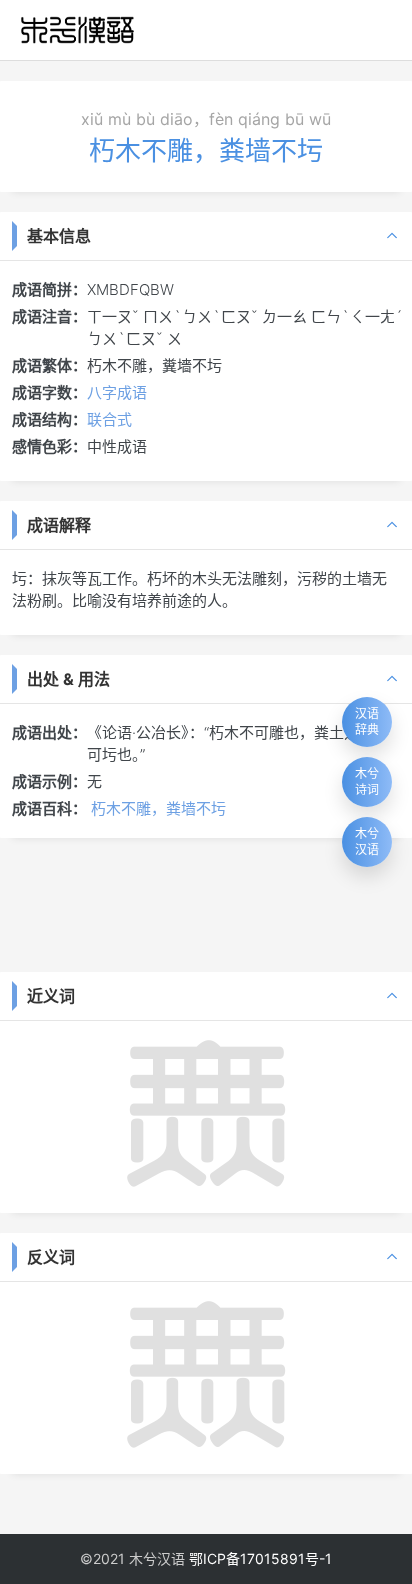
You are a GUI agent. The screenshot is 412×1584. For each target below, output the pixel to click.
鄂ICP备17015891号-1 (260, 1558)
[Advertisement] (206, 903)
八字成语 (117, 392)
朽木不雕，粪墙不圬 (158, 808)
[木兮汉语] (77, 30)
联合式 (109, 419)
